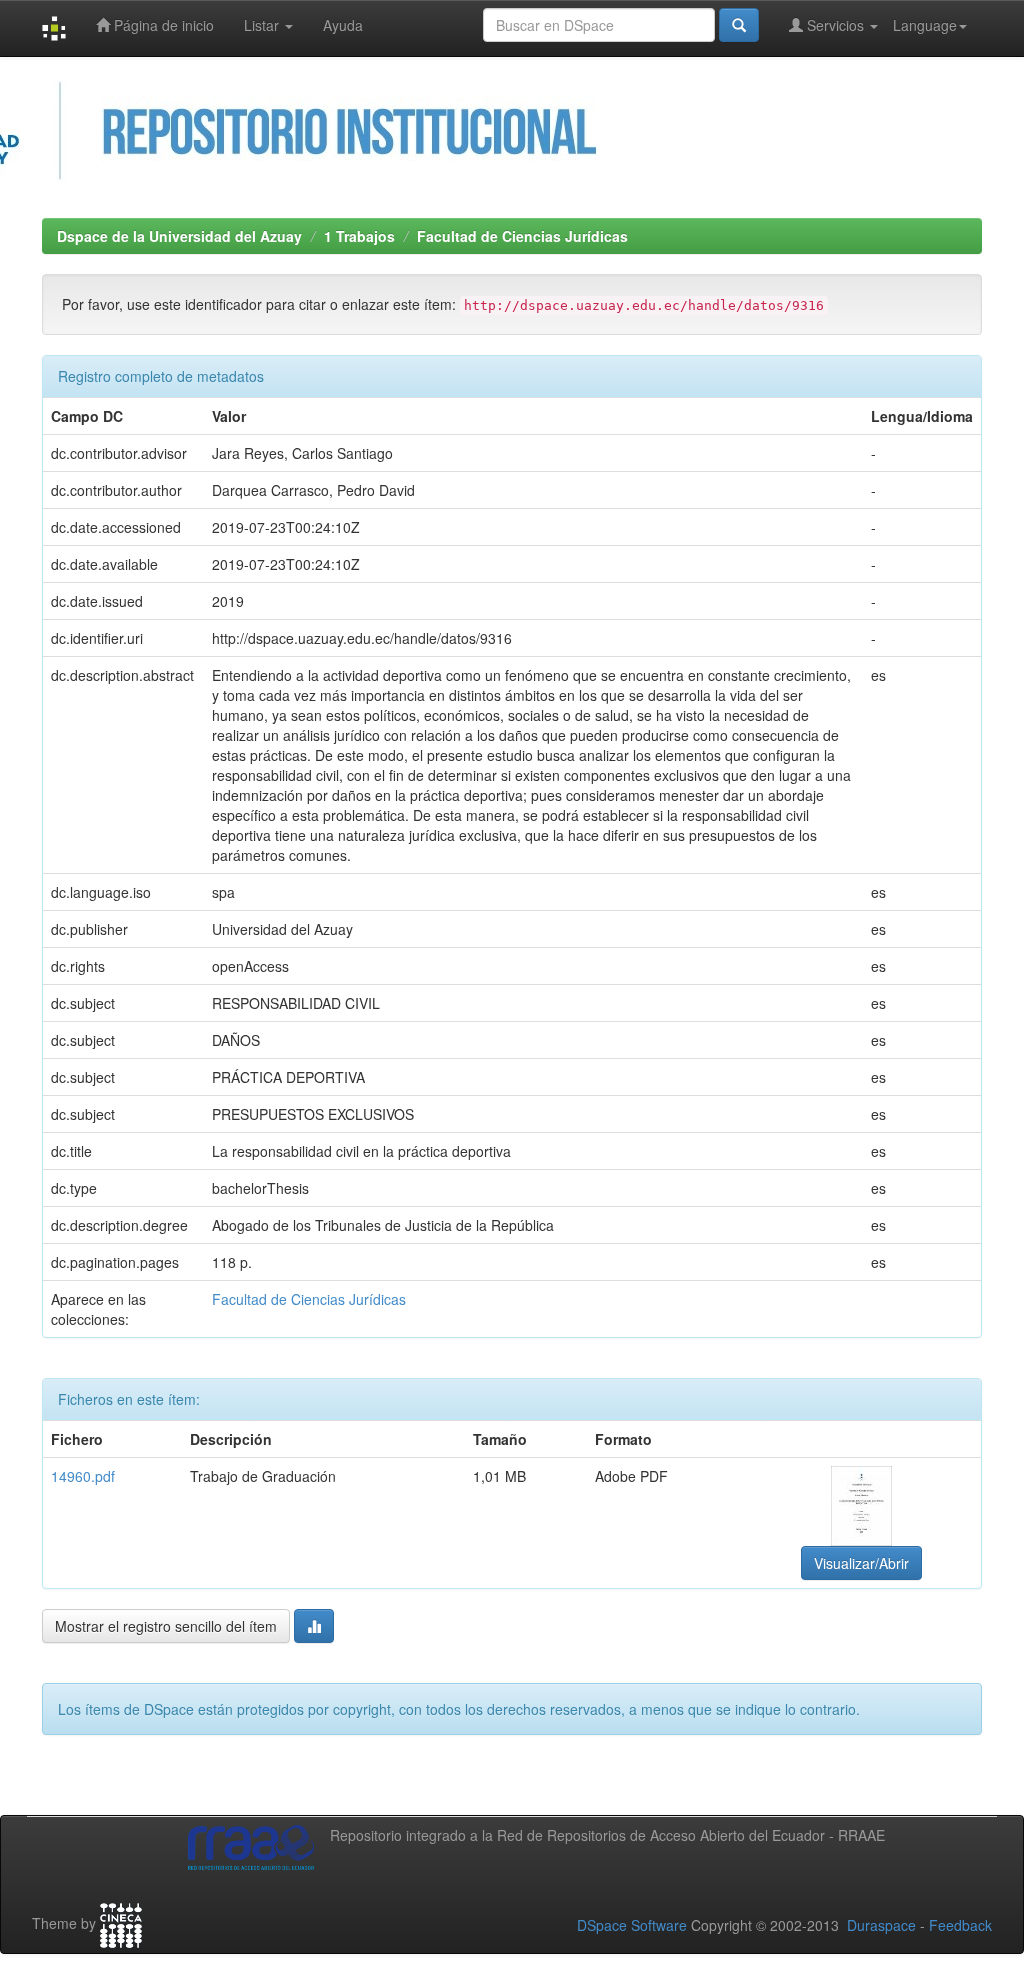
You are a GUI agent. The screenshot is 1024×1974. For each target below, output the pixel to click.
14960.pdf (83, 1476)
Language (925, 25)
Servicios (835, 25)
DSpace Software (632, 1925)
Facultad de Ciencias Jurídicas (522, 236)
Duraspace (881, 1925)
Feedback (960, 1925)
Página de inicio (162, 25)
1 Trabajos (359, 236)
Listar (263, 25)
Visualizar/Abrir (861, 1563)
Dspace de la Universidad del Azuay (179, 236)
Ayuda (343, 25)
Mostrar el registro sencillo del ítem (166, 1626)
